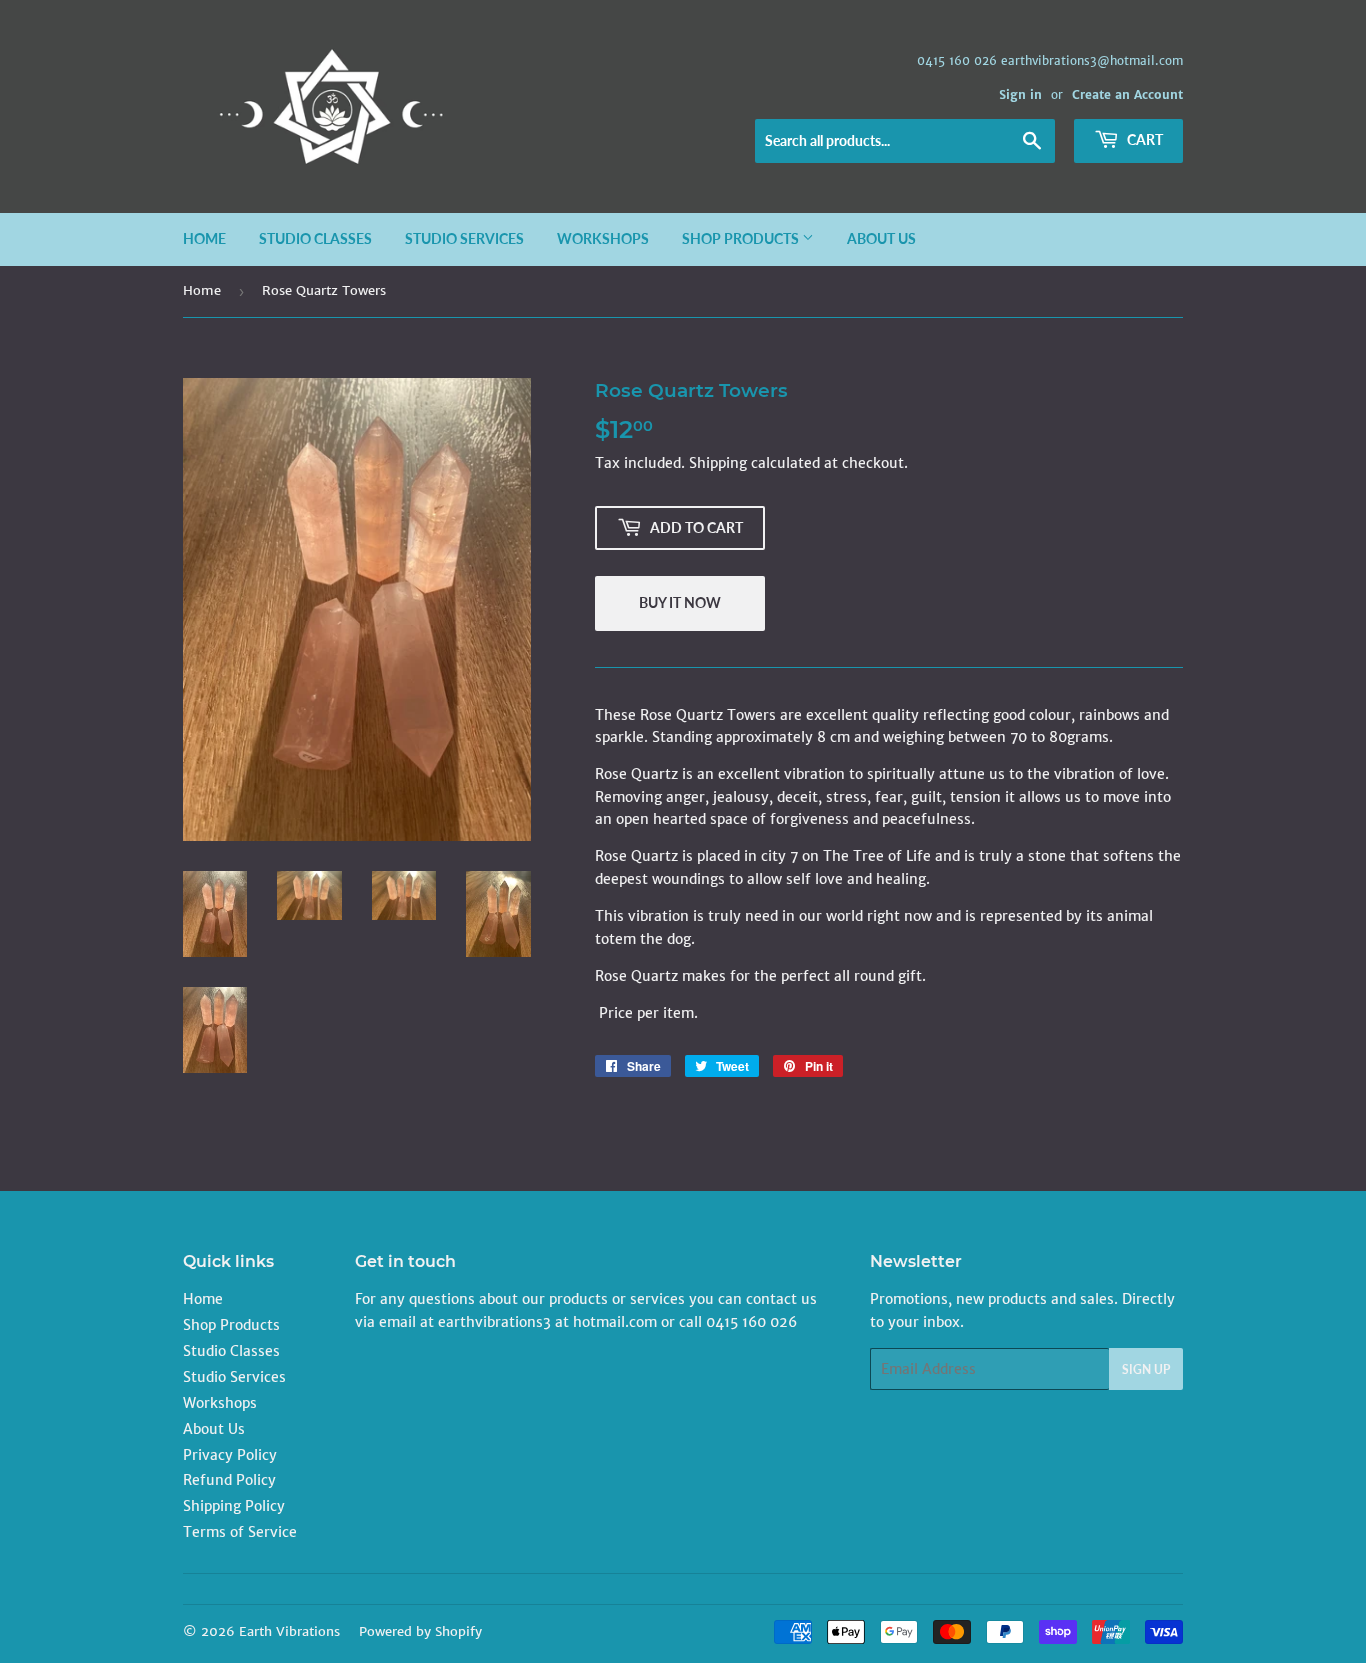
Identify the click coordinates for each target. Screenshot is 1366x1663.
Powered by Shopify (420, 1631)
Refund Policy (229, 1480)
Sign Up (1146, 1369)
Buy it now (680, 602)
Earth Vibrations (289, 1631)
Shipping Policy (234, 1506)
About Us (881, 238)
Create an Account (1127, 94)
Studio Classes (315, 238)
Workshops (603, 238)
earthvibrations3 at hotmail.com (547, 1322)
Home (204, 238)
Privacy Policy (230, 1455)
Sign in (1020, 94)
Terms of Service (240, 1532)
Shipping (718, 463)
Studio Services (464, 238)
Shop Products (742, 238)
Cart (1143, 139)
